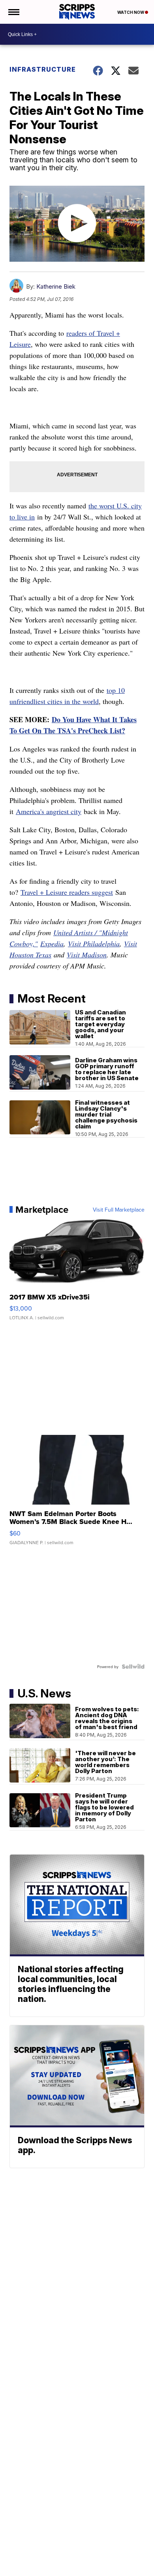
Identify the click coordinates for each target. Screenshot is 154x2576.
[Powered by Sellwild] (133, 1667)
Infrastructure (43, 69)
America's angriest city (49, 811)
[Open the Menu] (13, 12)
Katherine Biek (56, 286)
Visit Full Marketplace (119, 1210)
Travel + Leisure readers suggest (67, 892)
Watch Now (131, 12)
